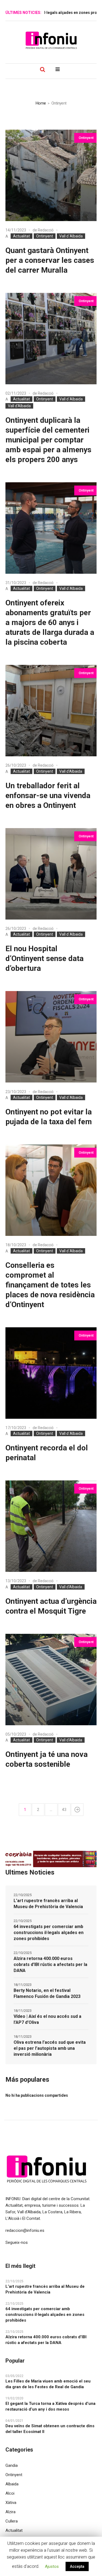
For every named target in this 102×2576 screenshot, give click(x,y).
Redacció (46, 230)
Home (41, 103)
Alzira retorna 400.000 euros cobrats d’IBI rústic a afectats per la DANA (50, 1964)
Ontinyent (45, 236)
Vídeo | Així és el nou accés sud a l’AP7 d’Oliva (47, 2019)
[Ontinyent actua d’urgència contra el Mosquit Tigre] (51, 1526)
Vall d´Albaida (71, 236)
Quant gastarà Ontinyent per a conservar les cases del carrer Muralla (50, 260)
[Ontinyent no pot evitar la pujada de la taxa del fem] (51, 1037)
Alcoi (10, 2493)
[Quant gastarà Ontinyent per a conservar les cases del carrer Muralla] (51, 175)
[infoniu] (51, 40)
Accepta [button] (77, 2566)
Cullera (12, 2521)
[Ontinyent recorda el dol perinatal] (51, 1373)
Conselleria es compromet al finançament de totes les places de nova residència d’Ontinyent (50, 1285)
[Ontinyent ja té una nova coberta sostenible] (51, 1680)
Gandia (12, 2465)
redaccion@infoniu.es (25, 2230)
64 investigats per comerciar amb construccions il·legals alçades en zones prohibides (49, 1933)
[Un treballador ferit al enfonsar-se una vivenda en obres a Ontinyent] (51, 711)
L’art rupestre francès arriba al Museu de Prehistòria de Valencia (48, 1904)
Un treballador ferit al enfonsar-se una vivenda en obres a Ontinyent (48, 795)
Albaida (12, 2484)
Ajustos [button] (52, 2566)
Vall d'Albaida (19, 406)
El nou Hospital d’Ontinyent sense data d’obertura (44, 958)
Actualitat (21, 236)
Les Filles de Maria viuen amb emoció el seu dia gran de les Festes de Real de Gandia (48, 2384)
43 (64, 1810)
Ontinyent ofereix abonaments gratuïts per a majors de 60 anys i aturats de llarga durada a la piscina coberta (50, 622)
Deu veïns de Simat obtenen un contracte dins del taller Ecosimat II (50, 2429)
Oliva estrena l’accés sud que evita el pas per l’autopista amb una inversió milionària (50, 2048)
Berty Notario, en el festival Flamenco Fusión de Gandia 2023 (47, 1993)
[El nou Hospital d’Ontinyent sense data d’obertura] (51, 874)
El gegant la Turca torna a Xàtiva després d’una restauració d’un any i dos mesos (50, 2406)
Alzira (10, 2512)
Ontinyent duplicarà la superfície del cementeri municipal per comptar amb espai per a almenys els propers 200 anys (48, 440)
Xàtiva (11, 2503)
